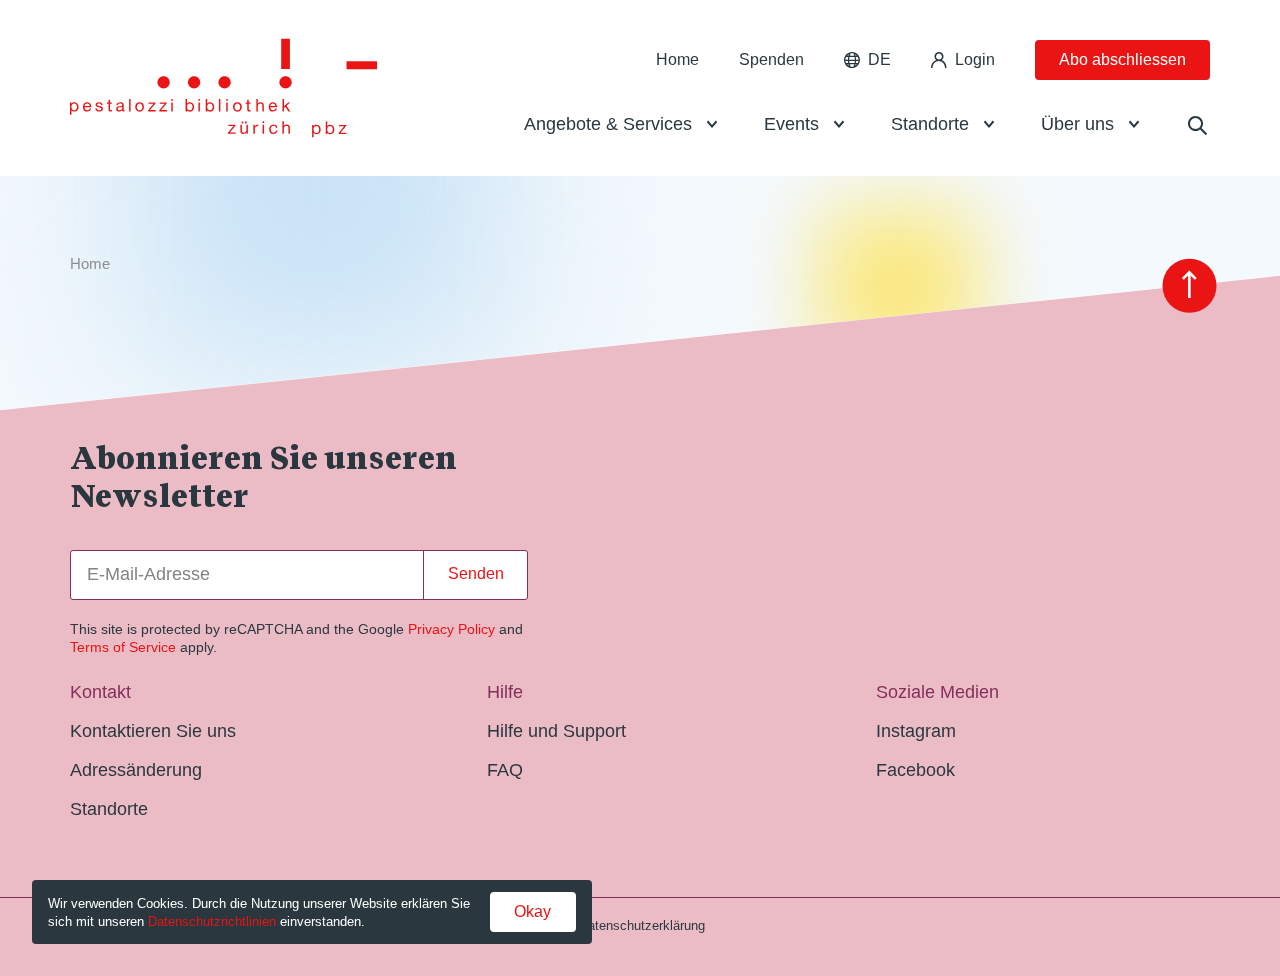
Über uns (1077, 124)
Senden (476, 573)
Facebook (915, 770)
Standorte (930, 124)
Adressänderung (136, 770)
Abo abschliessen (1122, 59)
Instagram (916, 731)
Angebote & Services (608, 124)
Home (677, 59)
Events (791, 124)
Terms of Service (123, 647)
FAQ (505, 770)
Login (975, 59)
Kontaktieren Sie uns (153, 731)
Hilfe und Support (556, 731)
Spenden (771, 59)
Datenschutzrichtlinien (212, 921)
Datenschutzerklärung (642, 925)
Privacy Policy (451, 629)
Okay (532, 911)
